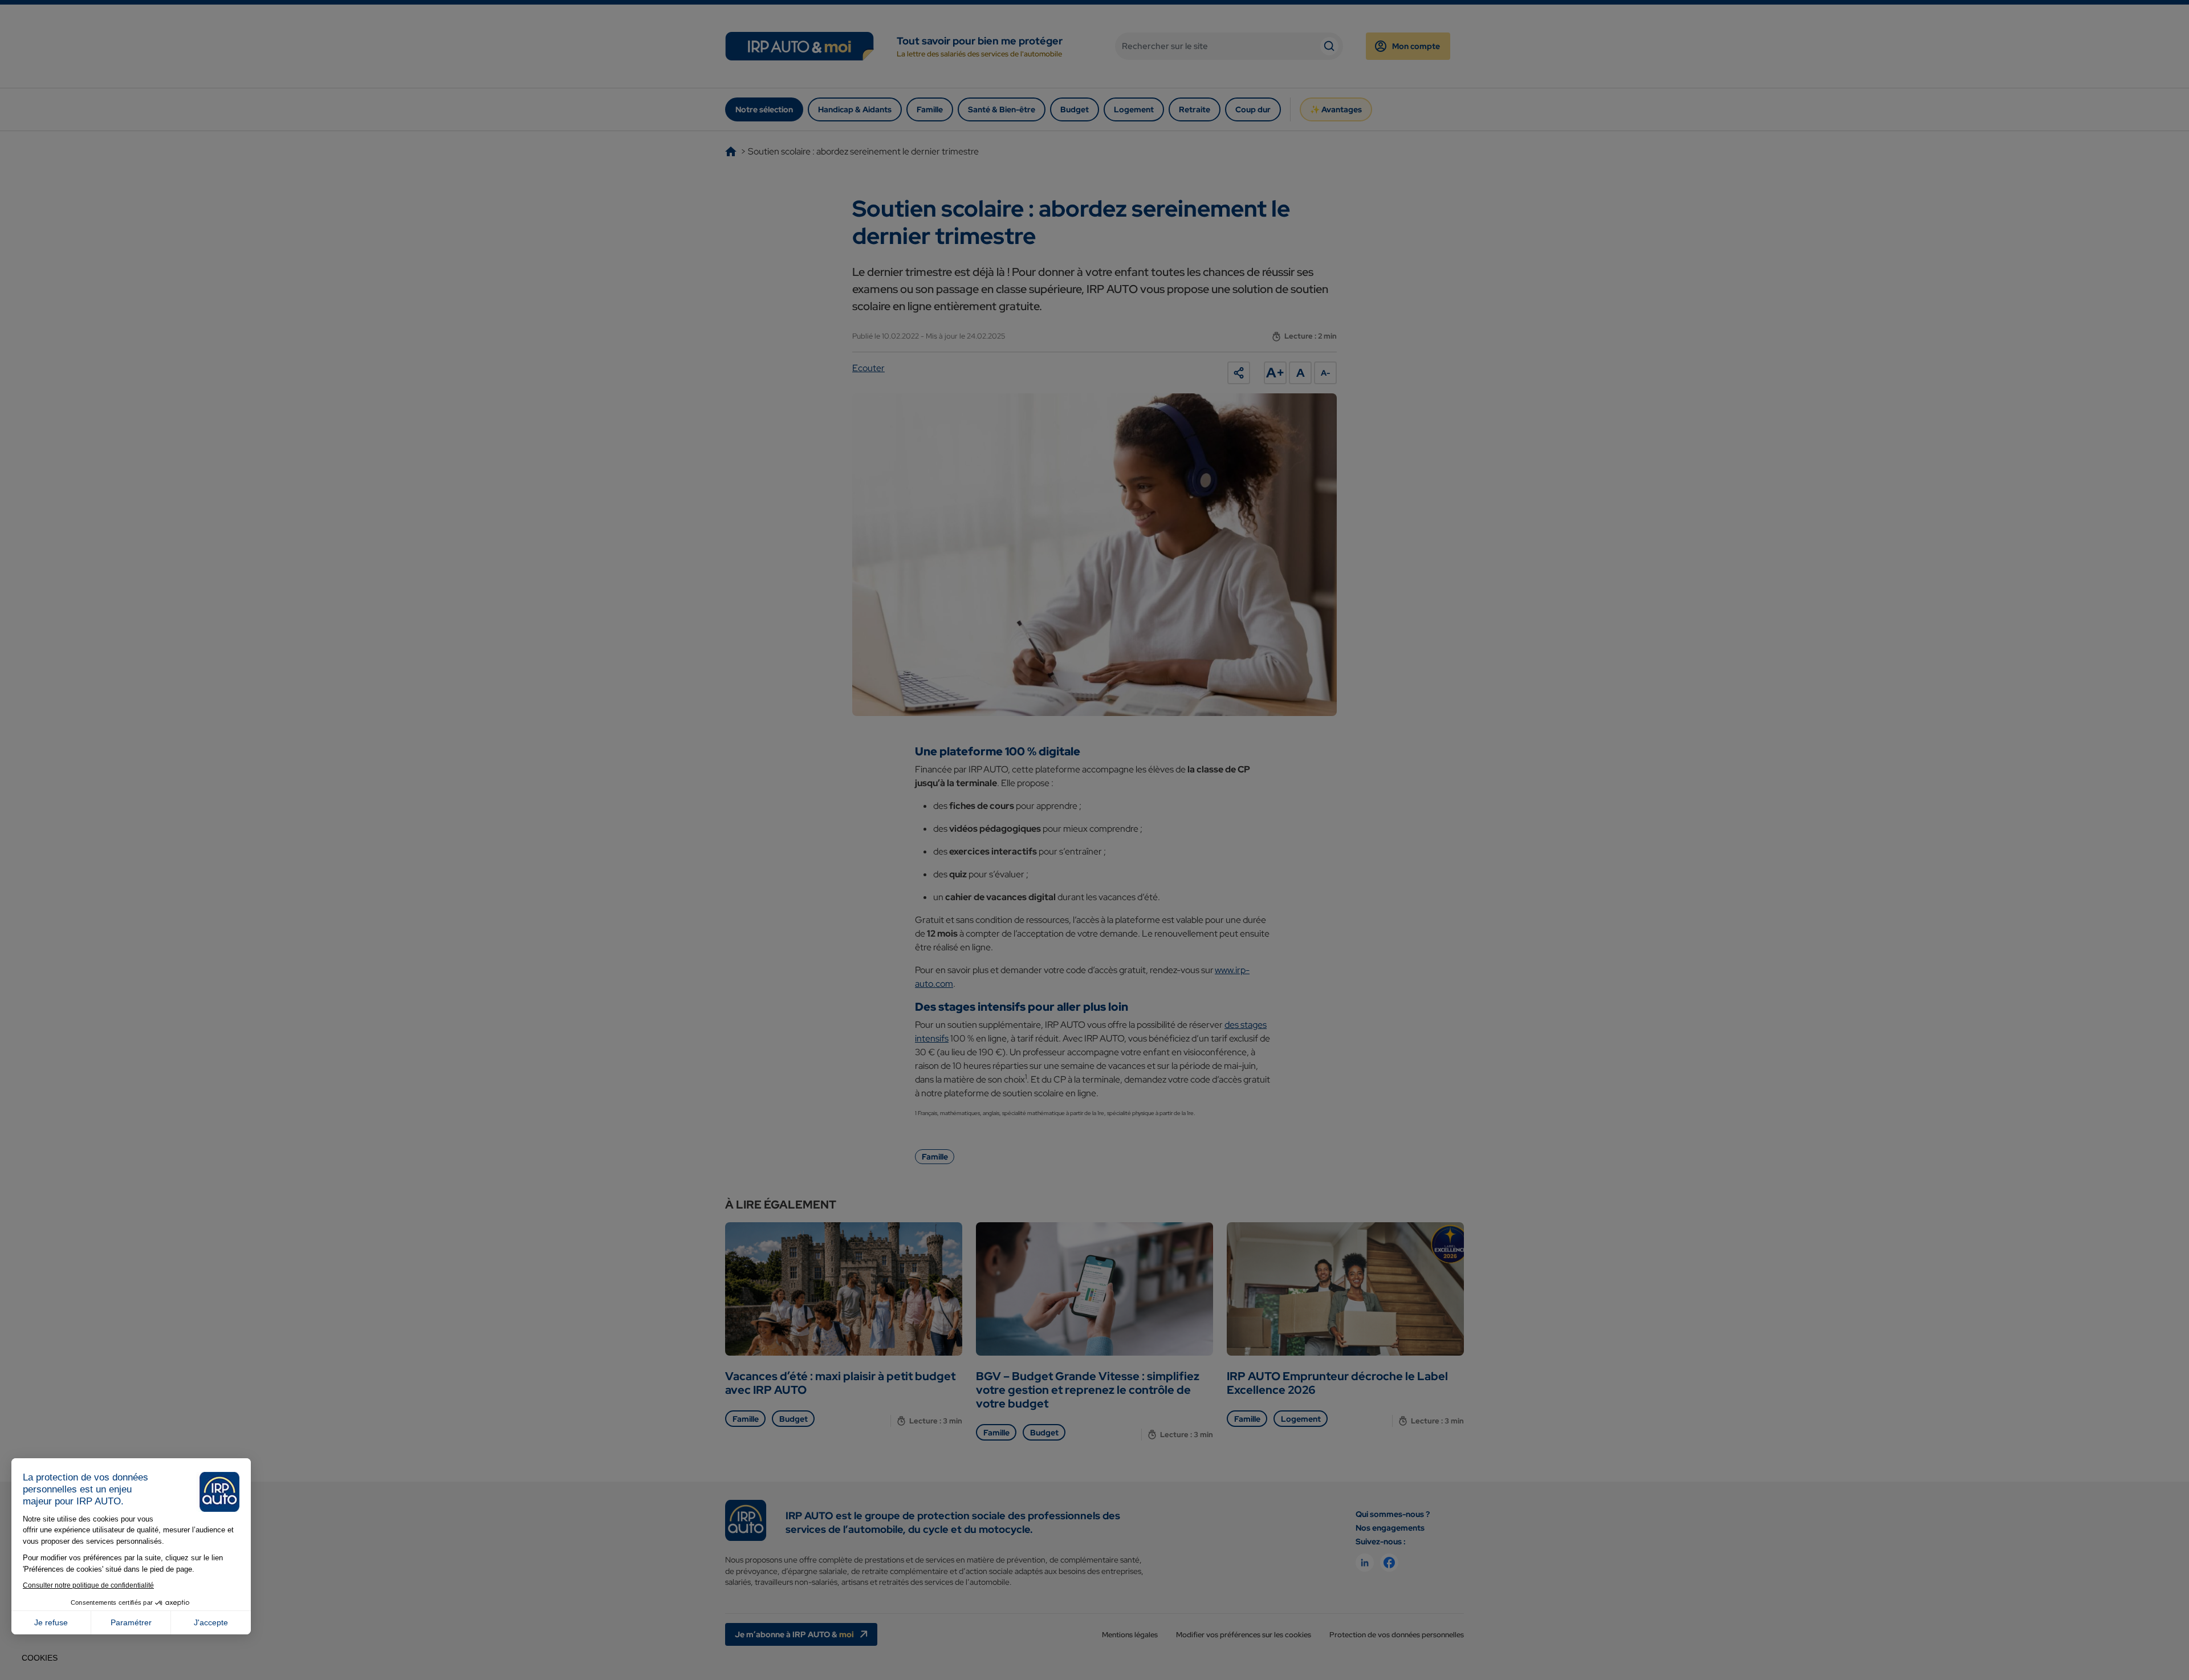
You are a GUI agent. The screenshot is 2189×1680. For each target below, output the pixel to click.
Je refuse (51, 1622)
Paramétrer (131, 1622)
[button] (40, 1658)
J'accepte (211, 1622)
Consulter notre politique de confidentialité (88, 1585)
